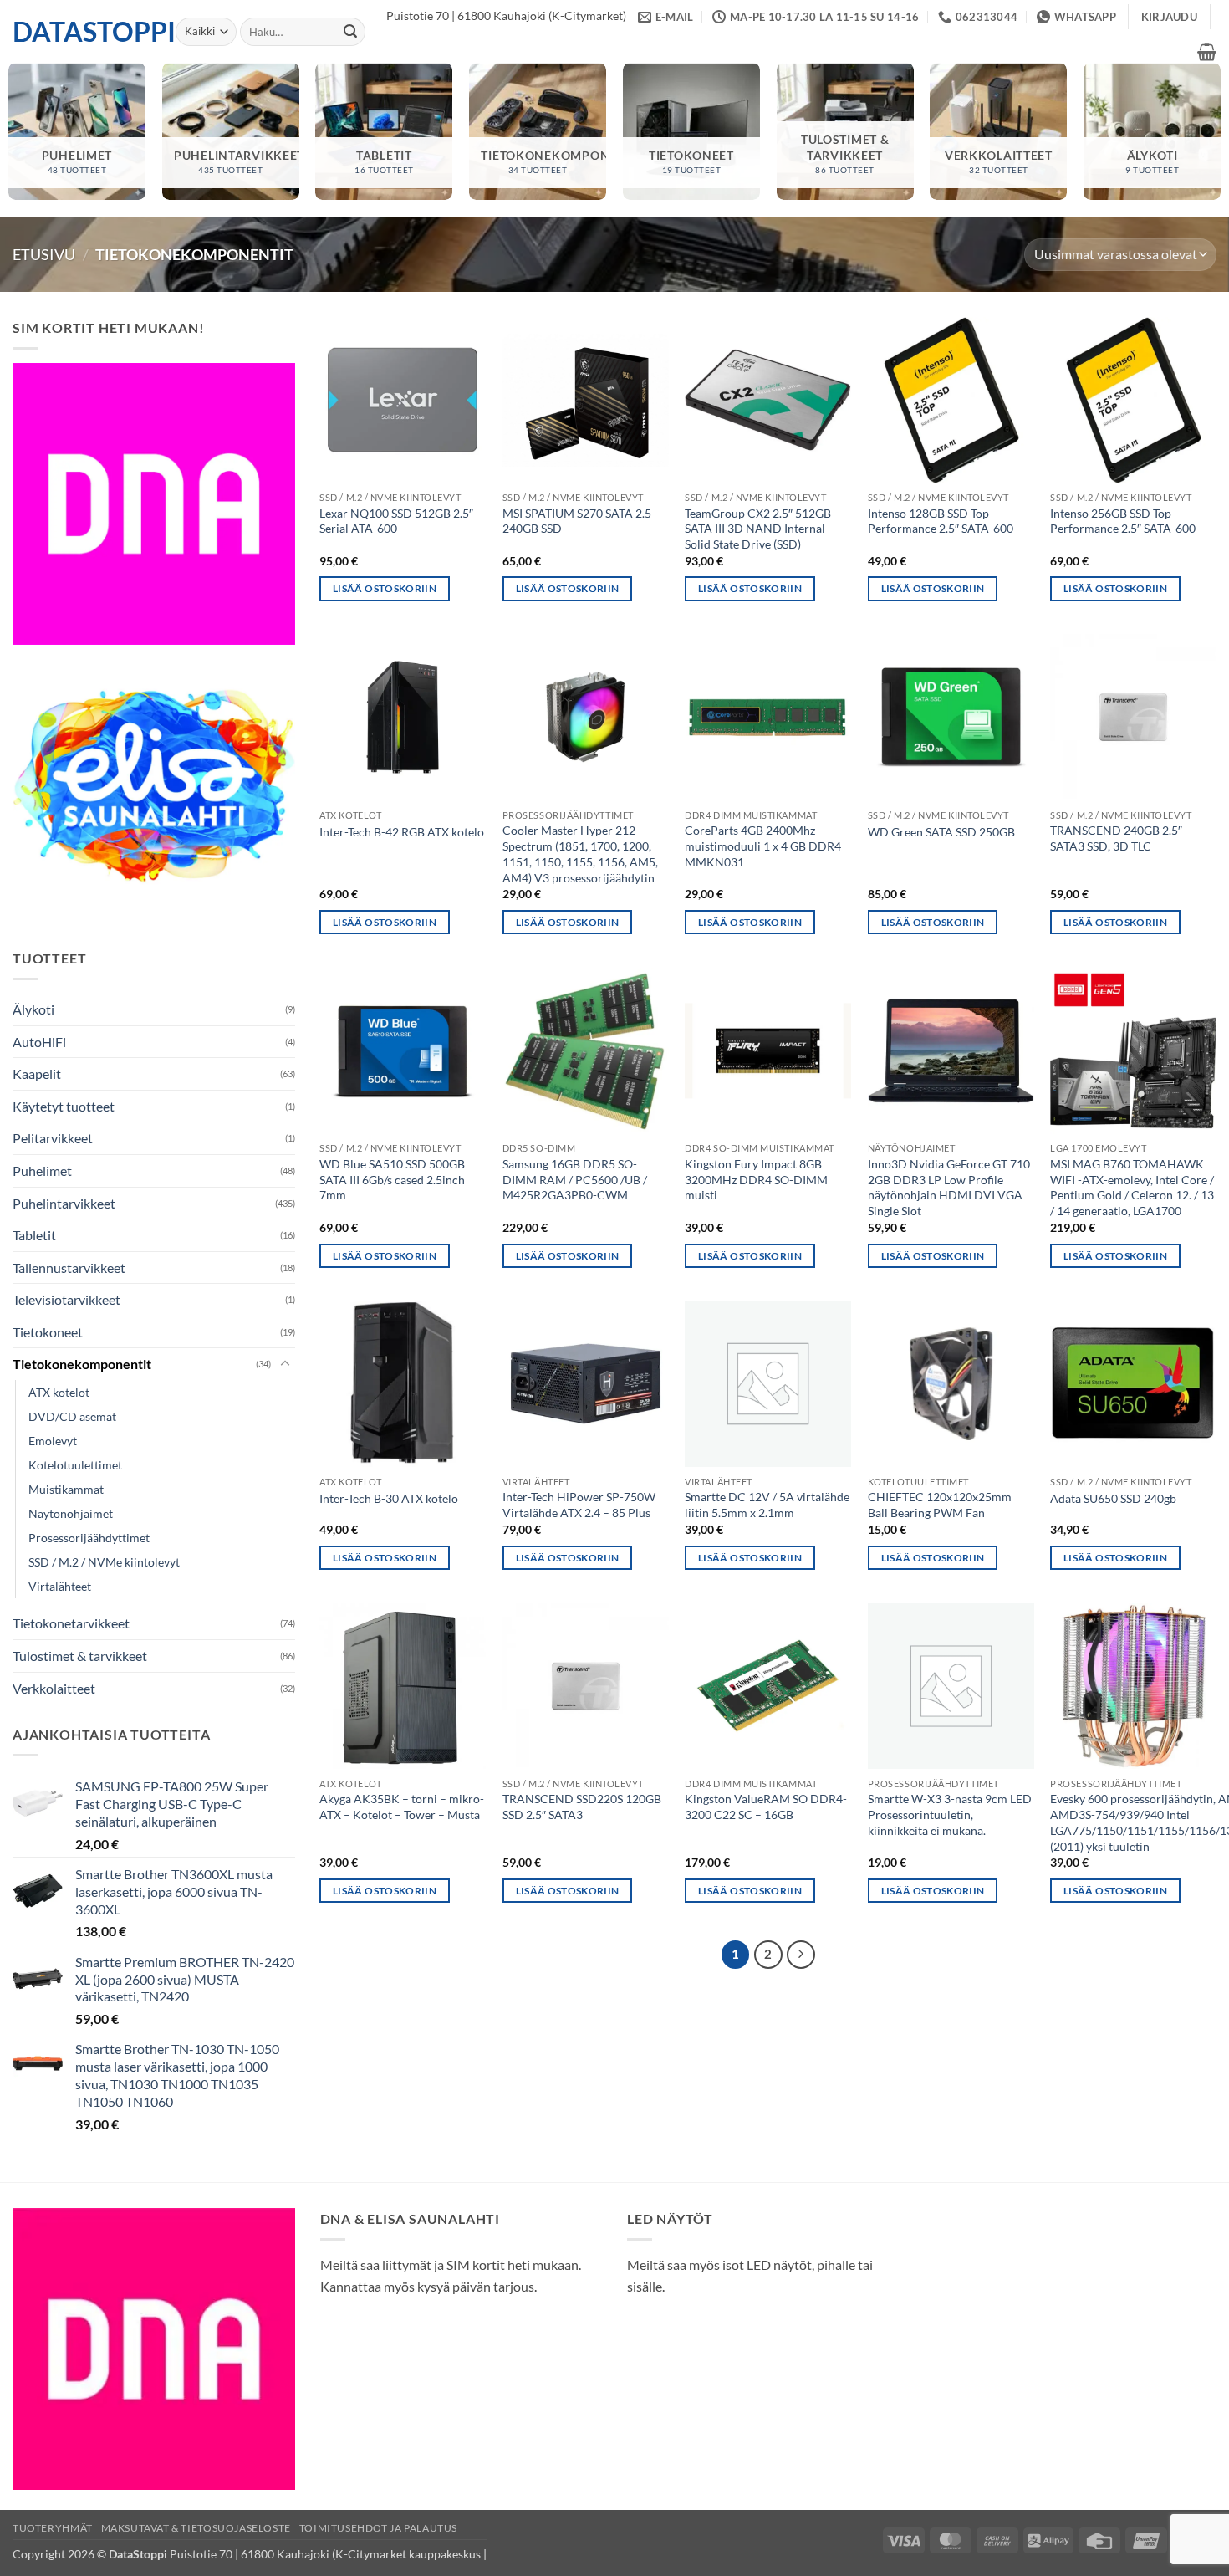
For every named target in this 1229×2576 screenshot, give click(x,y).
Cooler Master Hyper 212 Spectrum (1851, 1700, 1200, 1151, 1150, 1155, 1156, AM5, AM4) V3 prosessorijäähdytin (580, 854)
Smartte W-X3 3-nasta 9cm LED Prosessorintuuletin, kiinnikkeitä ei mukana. (950, 1814)
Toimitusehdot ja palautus (378, 2528)
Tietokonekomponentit (82, 1364)
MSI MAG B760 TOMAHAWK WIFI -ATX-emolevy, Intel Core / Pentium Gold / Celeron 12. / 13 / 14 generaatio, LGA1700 (1132, 1187)
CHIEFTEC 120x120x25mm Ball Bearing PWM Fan (940, 1505)
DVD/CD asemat (72, 1416)
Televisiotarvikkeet (66, 1299)
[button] (1169, 17)
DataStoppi (82, 32)
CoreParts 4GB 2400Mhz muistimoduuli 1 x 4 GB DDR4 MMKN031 (763, 846)
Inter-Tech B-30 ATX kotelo (389, 1498)
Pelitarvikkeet (53, 1138)
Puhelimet (42, 1170)
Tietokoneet (48, 1332)
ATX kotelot (59, 1392)
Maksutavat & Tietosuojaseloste (196, 2528)
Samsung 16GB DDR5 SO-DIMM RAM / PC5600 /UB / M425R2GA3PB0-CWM (575, 1179)
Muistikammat (66, 1489)
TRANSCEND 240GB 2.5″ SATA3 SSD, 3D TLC (1116, 838)
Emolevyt (53, 1441)
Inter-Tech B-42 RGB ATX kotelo (402, 832)
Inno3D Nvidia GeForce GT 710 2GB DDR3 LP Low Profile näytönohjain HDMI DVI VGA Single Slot (949, 1187)
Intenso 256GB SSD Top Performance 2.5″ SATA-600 (1123, 521)
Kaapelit (37, 1073)
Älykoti (33, 1009)
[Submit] (350, 32)
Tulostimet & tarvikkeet (80, 1656)
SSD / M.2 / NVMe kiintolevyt (104, 1562)
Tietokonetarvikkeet (71, 1623)
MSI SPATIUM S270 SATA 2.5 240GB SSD (577, 521)
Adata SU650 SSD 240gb (1113, 1498)
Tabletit (34, 1235)
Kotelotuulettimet (75, 1465)
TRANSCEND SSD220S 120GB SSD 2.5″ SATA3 (582, 1807)
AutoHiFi (39, 1042)
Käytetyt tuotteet (64, 1106)
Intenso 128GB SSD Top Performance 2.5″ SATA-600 (941, 521)
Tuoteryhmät (53, 2528)
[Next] (801, 1955)
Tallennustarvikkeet (69, 1268)
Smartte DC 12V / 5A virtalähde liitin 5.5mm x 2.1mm (767, 1505)
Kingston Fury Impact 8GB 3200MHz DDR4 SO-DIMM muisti (756, 1179)
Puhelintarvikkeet (64, 1203)
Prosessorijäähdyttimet (89, 1538)
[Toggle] (285, 1364)
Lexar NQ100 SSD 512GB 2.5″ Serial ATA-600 (396, 521)
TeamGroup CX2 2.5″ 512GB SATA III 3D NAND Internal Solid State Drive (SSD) (758, 529)
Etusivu (44, 254)
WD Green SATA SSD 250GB (941, 832)
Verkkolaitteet (54, 1688)
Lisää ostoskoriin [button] (385, 588)
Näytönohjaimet (71, 1513)
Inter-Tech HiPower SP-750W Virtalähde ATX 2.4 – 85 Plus (579, 1505)
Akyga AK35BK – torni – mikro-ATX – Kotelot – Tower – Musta (402, 1807)
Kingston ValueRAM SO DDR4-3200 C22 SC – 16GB (766, 1807)
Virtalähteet (60, 1586)
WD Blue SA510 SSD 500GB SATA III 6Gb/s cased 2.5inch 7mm (392, 1179)
